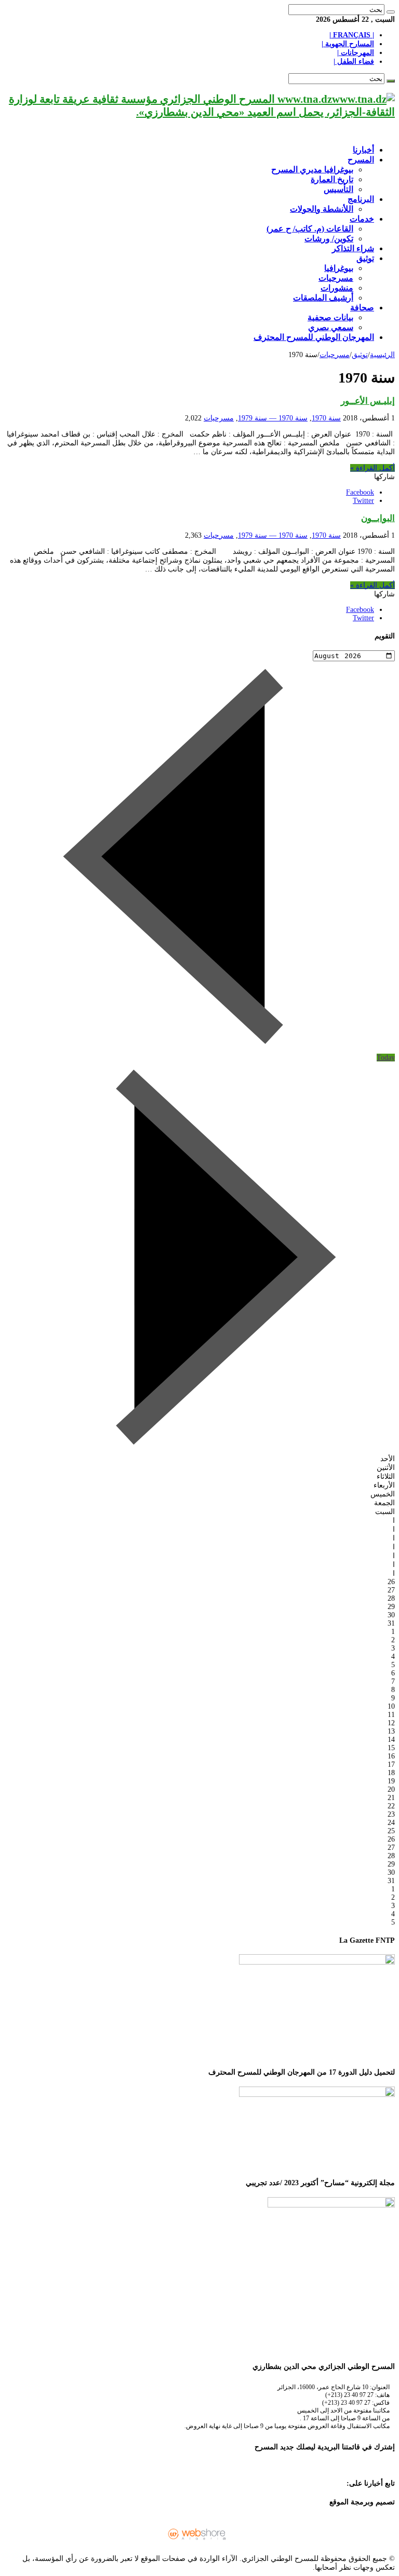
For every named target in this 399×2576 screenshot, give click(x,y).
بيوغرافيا (339, 268)
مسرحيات (336, 278)
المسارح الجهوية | (348, 44)
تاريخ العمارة (332, 179)
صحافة (362, 308)
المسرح (361, 160)
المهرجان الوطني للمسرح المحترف (314, 337)
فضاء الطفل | (354, 62)
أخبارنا (363, 150)
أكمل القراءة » (373, 468)
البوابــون (378, 518)
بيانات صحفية (330, 317)
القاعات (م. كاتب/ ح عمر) (310, 229)
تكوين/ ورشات (329, 238)
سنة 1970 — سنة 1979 (273, 418)
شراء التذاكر (353, 248)
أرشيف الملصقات (323, 298)
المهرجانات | (356, 53)
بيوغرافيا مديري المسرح (312, 169)
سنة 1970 (326, 418)
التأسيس (338, 189)
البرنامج (361, 199)
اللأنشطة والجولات (322, 209)
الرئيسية (382, 355)
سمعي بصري (331, 327)
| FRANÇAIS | (352, 35)
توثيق (365, 258)
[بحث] (391, 12)
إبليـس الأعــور (368, 401)
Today (386, 1058)
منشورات (337, 288)
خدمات (362, 219)
